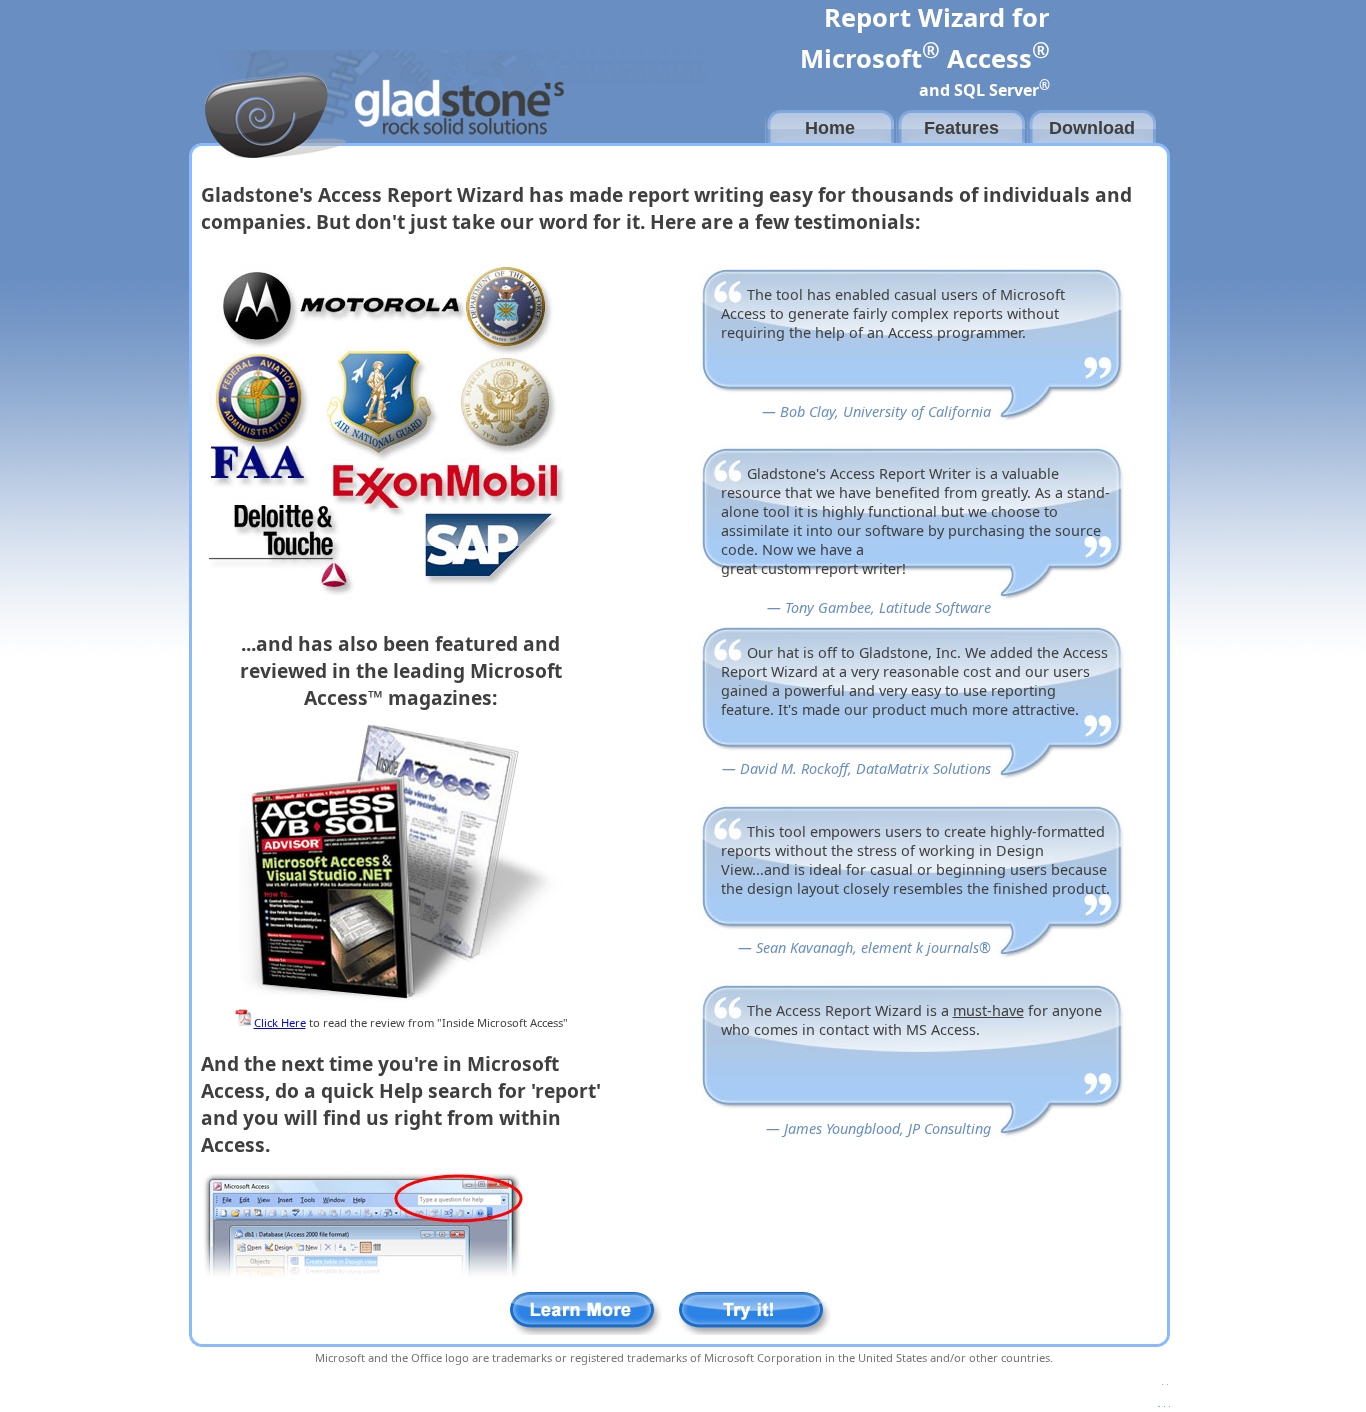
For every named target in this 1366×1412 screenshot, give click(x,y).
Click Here (280, 1022)
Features (961, 128)
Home (830, 128)
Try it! (754, 1313)
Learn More (585, 1313)
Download (1092, 128)
